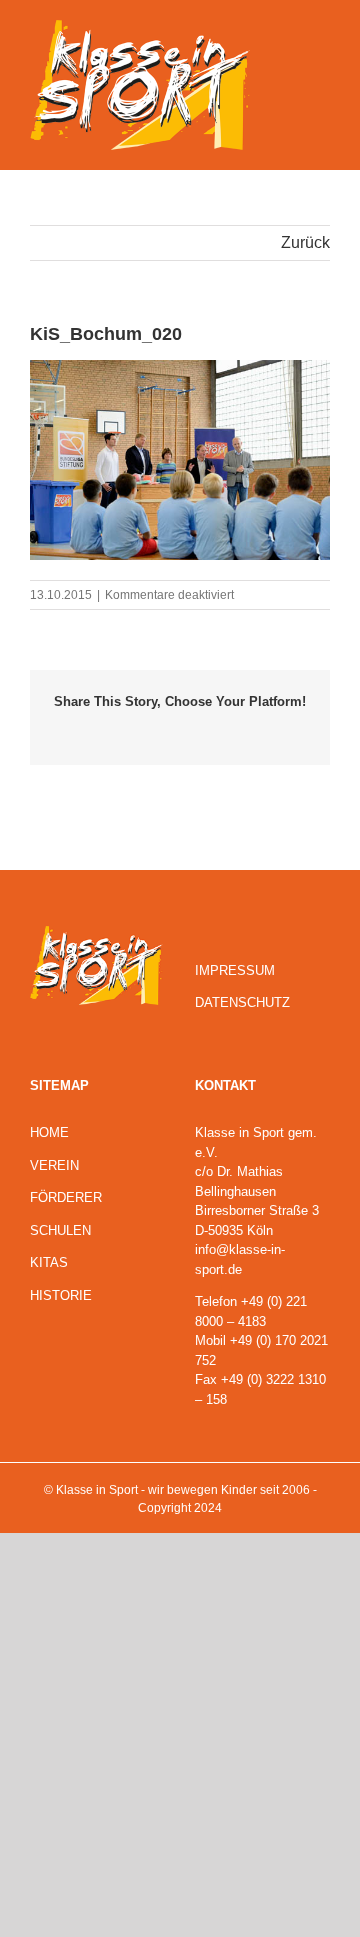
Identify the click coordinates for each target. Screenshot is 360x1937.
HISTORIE (61, 1295)
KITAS (49, 1262)
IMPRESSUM (235, 970)
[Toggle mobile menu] (322, 34)
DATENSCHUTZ (242, 1002)
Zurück (305, 242)
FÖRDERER (66, 1197)
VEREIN (54, 1165)
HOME (49, 1132)
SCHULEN (60, 1230)
